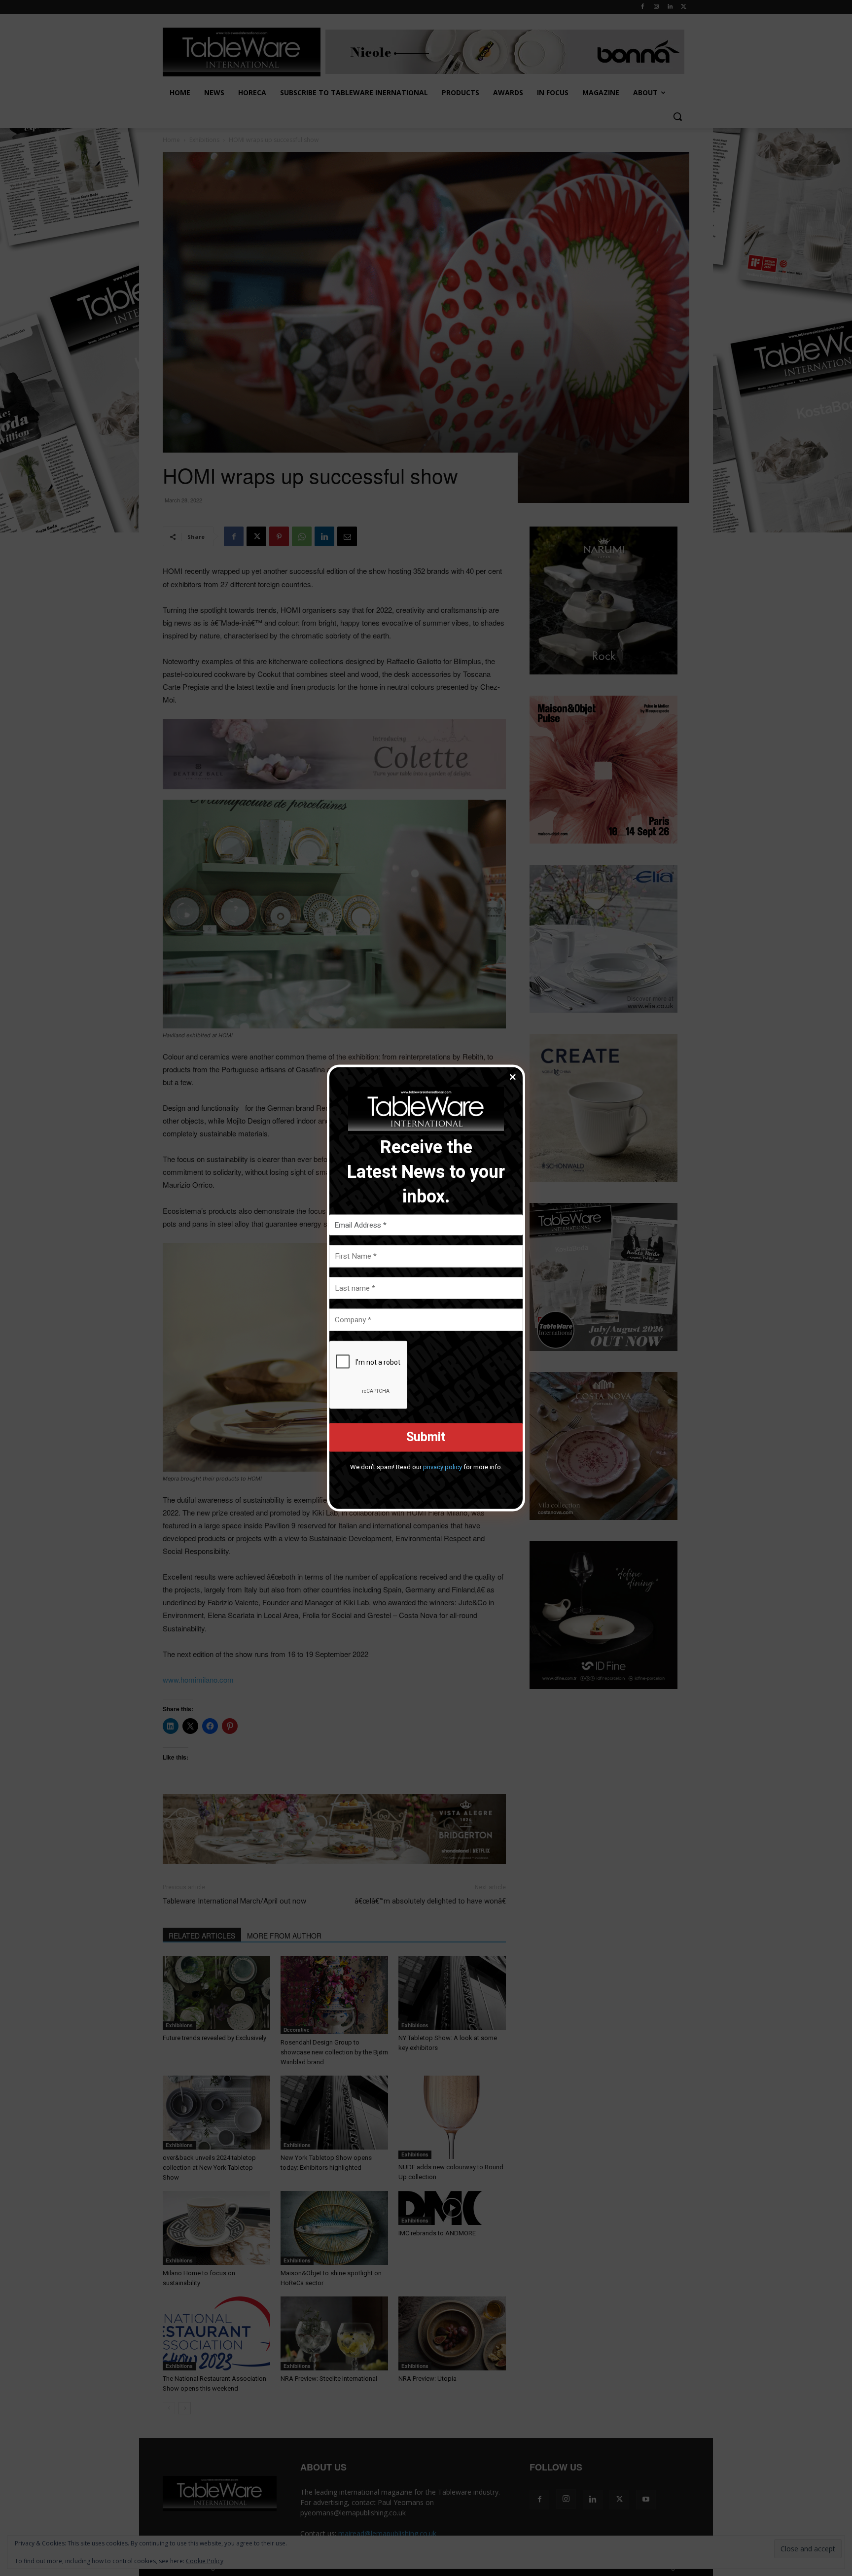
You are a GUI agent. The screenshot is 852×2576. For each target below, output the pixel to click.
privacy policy (443, 1466)
